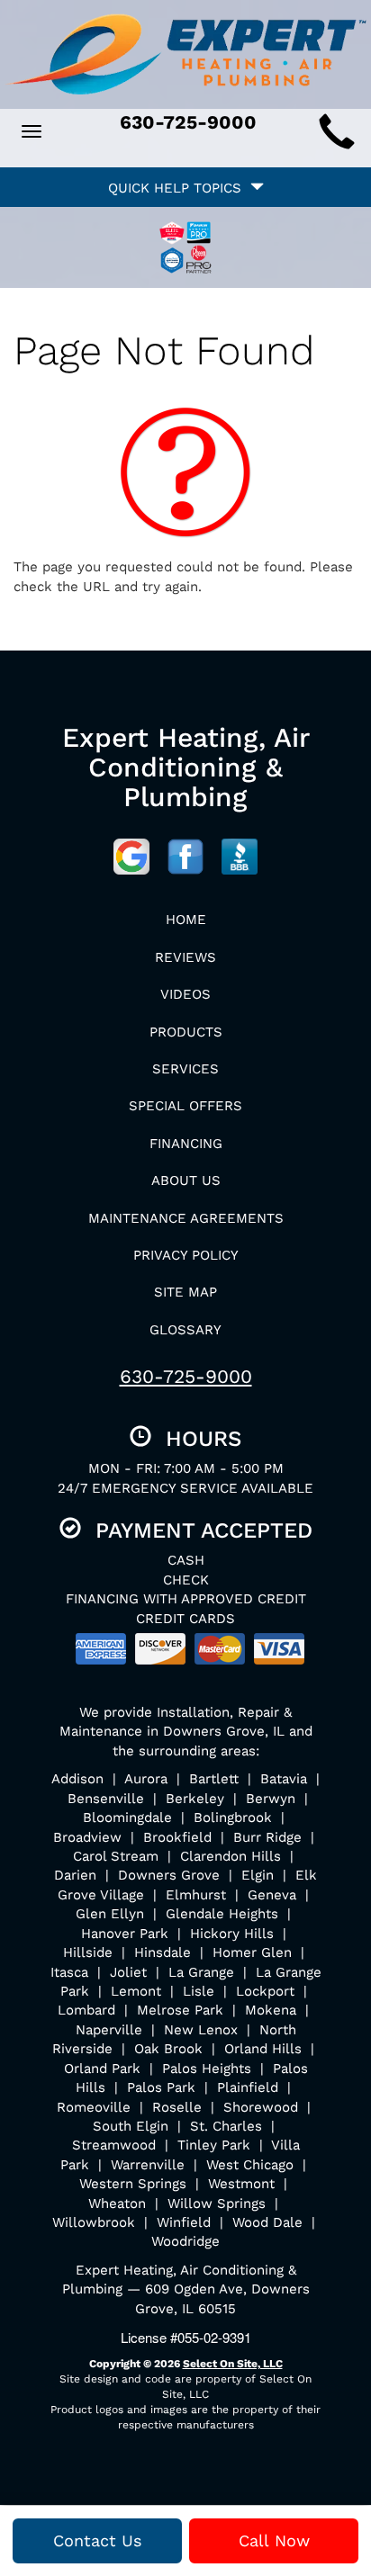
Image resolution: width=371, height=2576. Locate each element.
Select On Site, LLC (233, 2364)
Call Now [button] (274, 2540)
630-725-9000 (186, 1376)
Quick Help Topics (179, 188)
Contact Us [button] (97, 2540)
